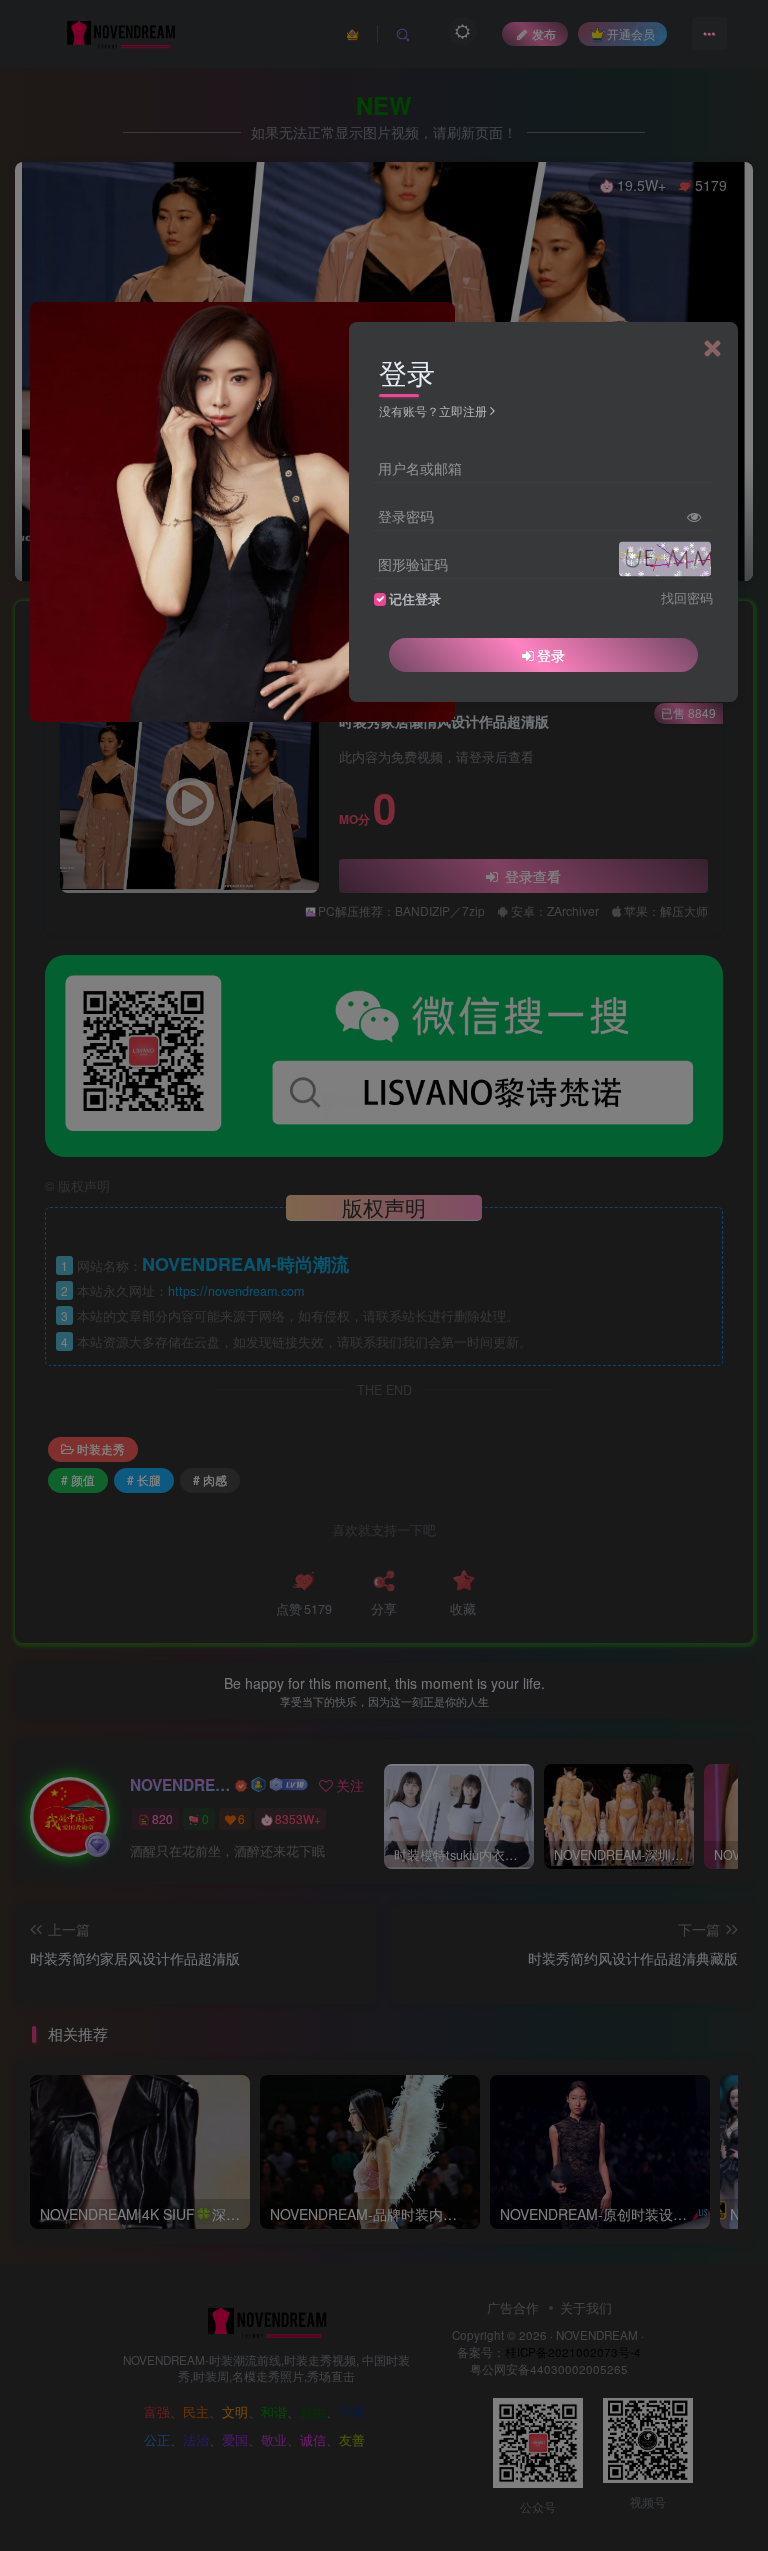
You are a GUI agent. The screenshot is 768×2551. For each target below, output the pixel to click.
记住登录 (415, 599)
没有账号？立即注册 (433, 410)
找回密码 (687, 598)
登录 (551, 655)
